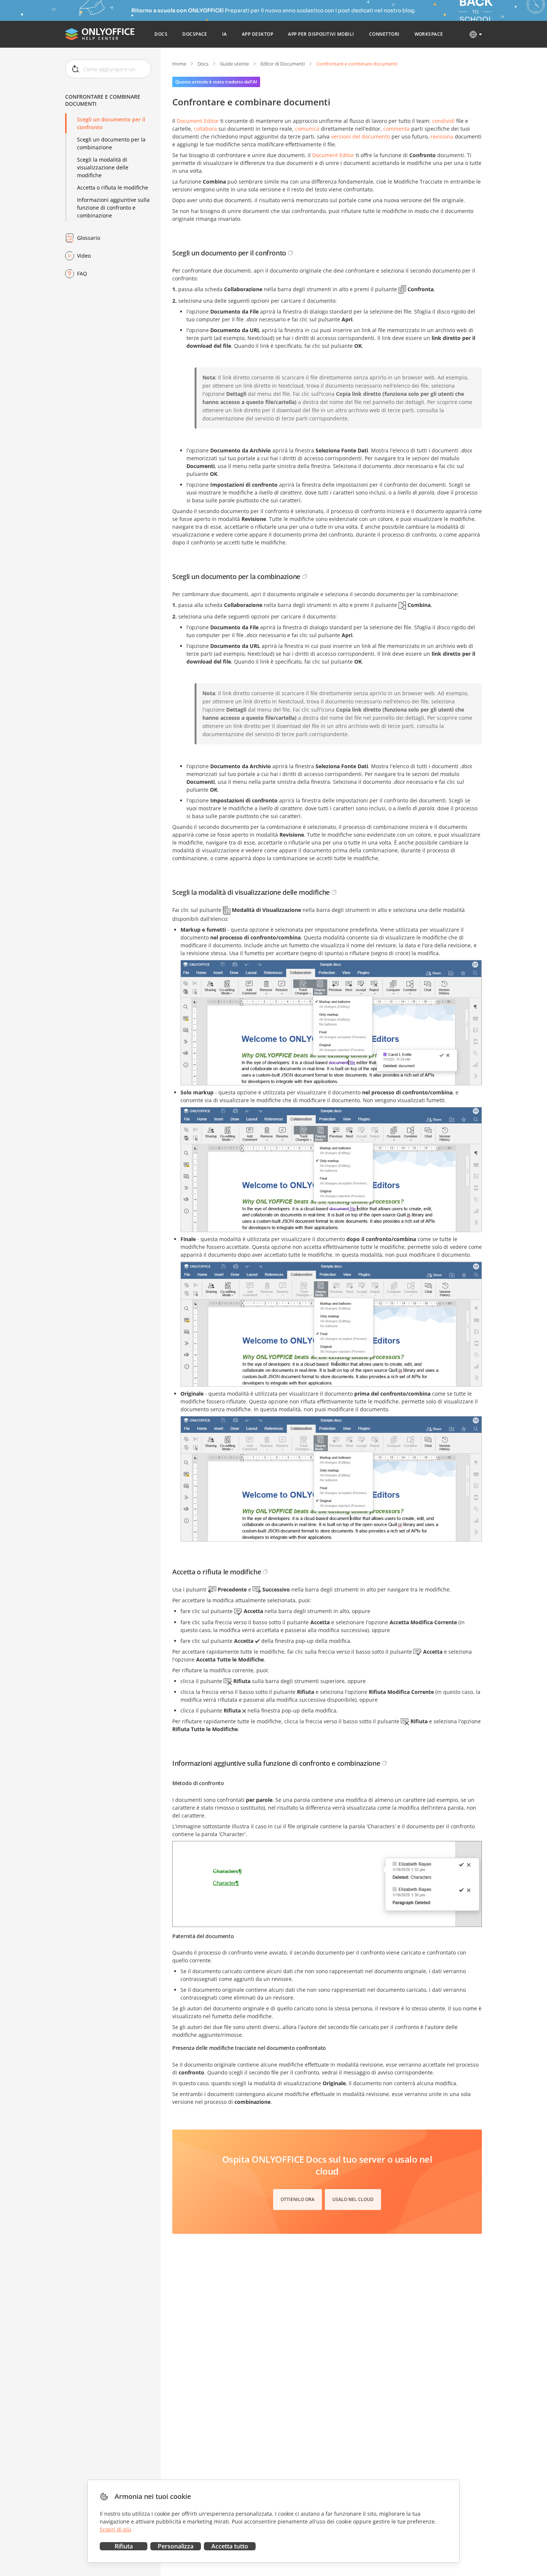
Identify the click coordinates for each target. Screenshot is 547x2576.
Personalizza (176, 2546)
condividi (443, 121)
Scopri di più (116, 2529)
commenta (396, 129)
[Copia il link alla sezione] (291, 253)
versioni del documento (361, 136)
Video (84, 256)
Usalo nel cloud (353, 2199)
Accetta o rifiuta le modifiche (113, 187)
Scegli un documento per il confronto (111, 123)
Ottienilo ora (298, 2199)
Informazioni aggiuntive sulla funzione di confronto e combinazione (113, 208)
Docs (203, 64)
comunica (307, 129)
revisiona (442, 136)
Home (179, 64)
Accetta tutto (230, 2546)
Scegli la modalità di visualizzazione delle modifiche (103, 167)
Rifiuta (124, 2546)
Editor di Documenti (283, 64)
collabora (205, 129)
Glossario (89, 238)
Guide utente (234, 64)
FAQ (82, 273)
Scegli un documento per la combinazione (111, 143)
